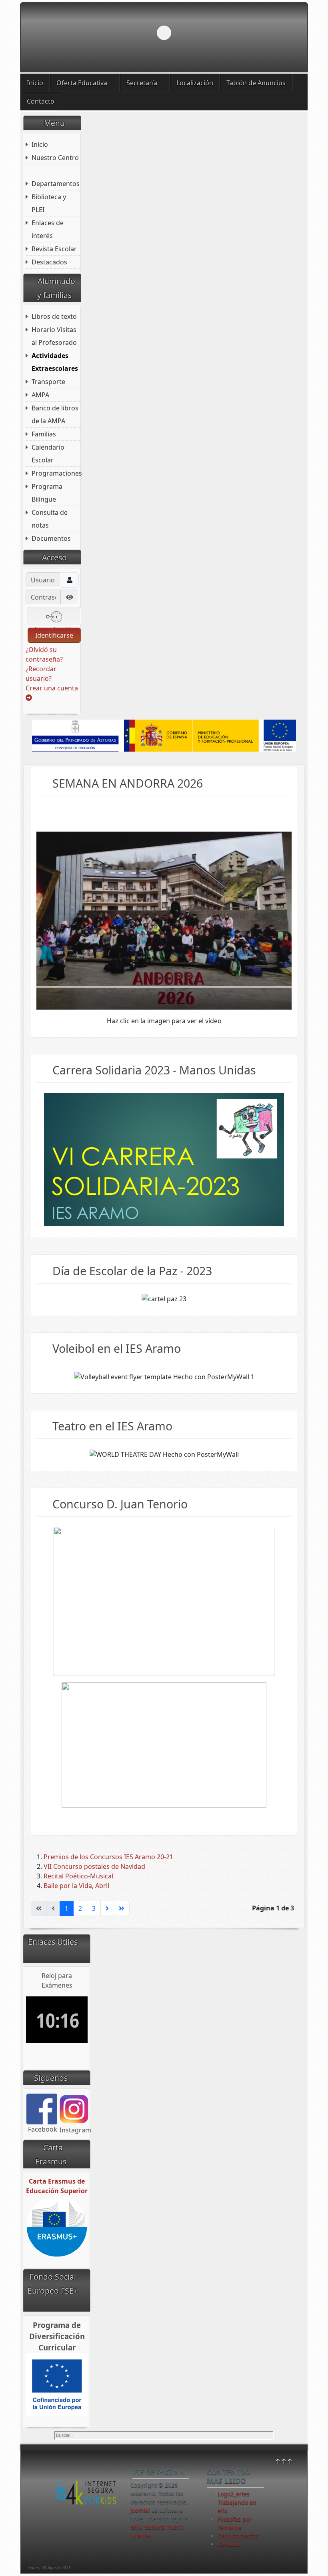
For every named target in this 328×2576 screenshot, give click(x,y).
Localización (195, 83)
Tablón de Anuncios (256, 83)
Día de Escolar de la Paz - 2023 (132, 1271)
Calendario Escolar (48, 454)
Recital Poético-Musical (78, 1876)
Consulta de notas (50, 519)
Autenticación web (54, 626)
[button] (283, 33)
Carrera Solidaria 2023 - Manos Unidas (154, 1070)
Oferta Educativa (82, 83)
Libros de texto (54, 316)
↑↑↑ (284, 2461)
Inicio (35, 83)
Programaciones (57, 473)
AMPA (40, 395)
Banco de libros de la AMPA (55, 414)
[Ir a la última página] (122, 1908)
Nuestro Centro (55, 158)
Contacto (41, 101)
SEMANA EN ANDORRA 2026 (128, 783)
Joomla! (140, 2510)
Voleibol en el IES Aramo (117, 1348)
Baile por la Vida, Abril (76, 1886)
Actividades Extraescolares (55, 362)
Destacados (49, 262)
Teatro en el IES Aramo (112, 1426)
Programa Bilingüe (47, 493)
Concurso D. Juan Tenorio (120, 1504)
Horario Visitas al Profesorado (54, 336)
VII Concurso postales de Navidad (94, 1866)
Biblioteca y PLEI (49, 203)
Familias (44, 434)
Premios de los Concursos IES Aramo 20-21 (108, 1857)
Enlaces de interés (48, 229)
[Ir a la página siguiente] (107, 1908)
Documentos (51, 538)
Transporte (48, 382)
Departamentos (56, 184)
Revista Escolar (54, 249)
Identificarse (54, 635)
